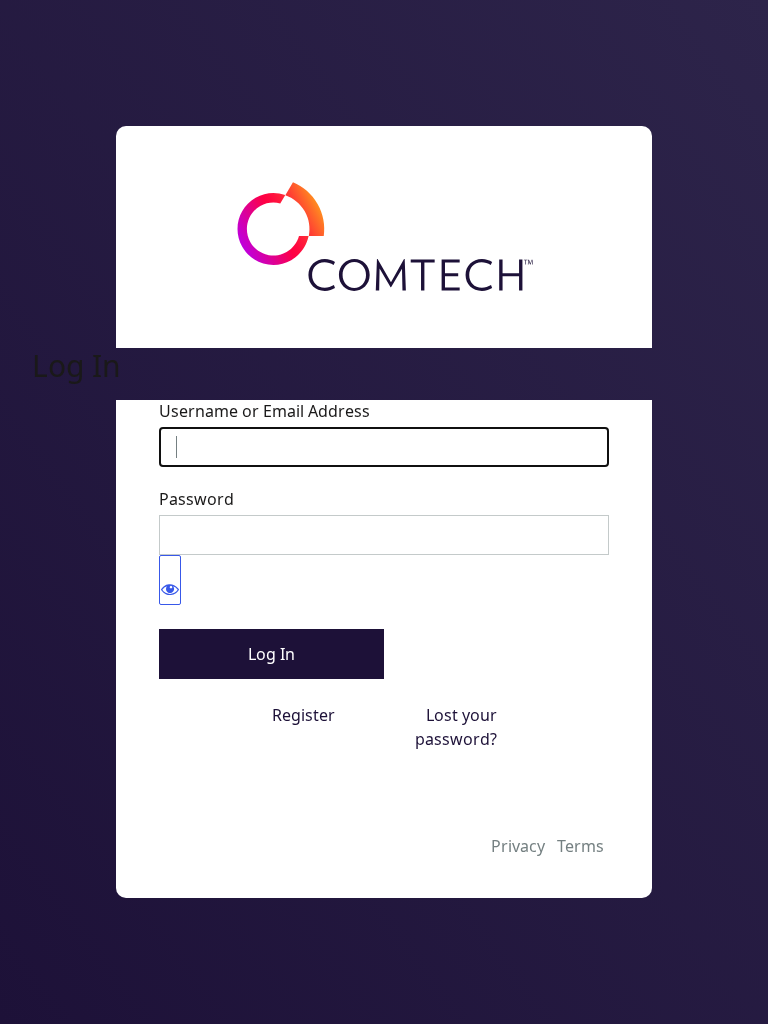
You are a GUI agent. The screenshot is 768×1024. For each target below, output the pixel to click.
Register (303, 715)
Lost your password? (456, 727)
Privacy (518, 846)
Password (196, 499)
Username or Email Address (264, 411)
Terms (580, 846)
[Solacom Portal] (384, 237)
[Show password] (170, 580)
